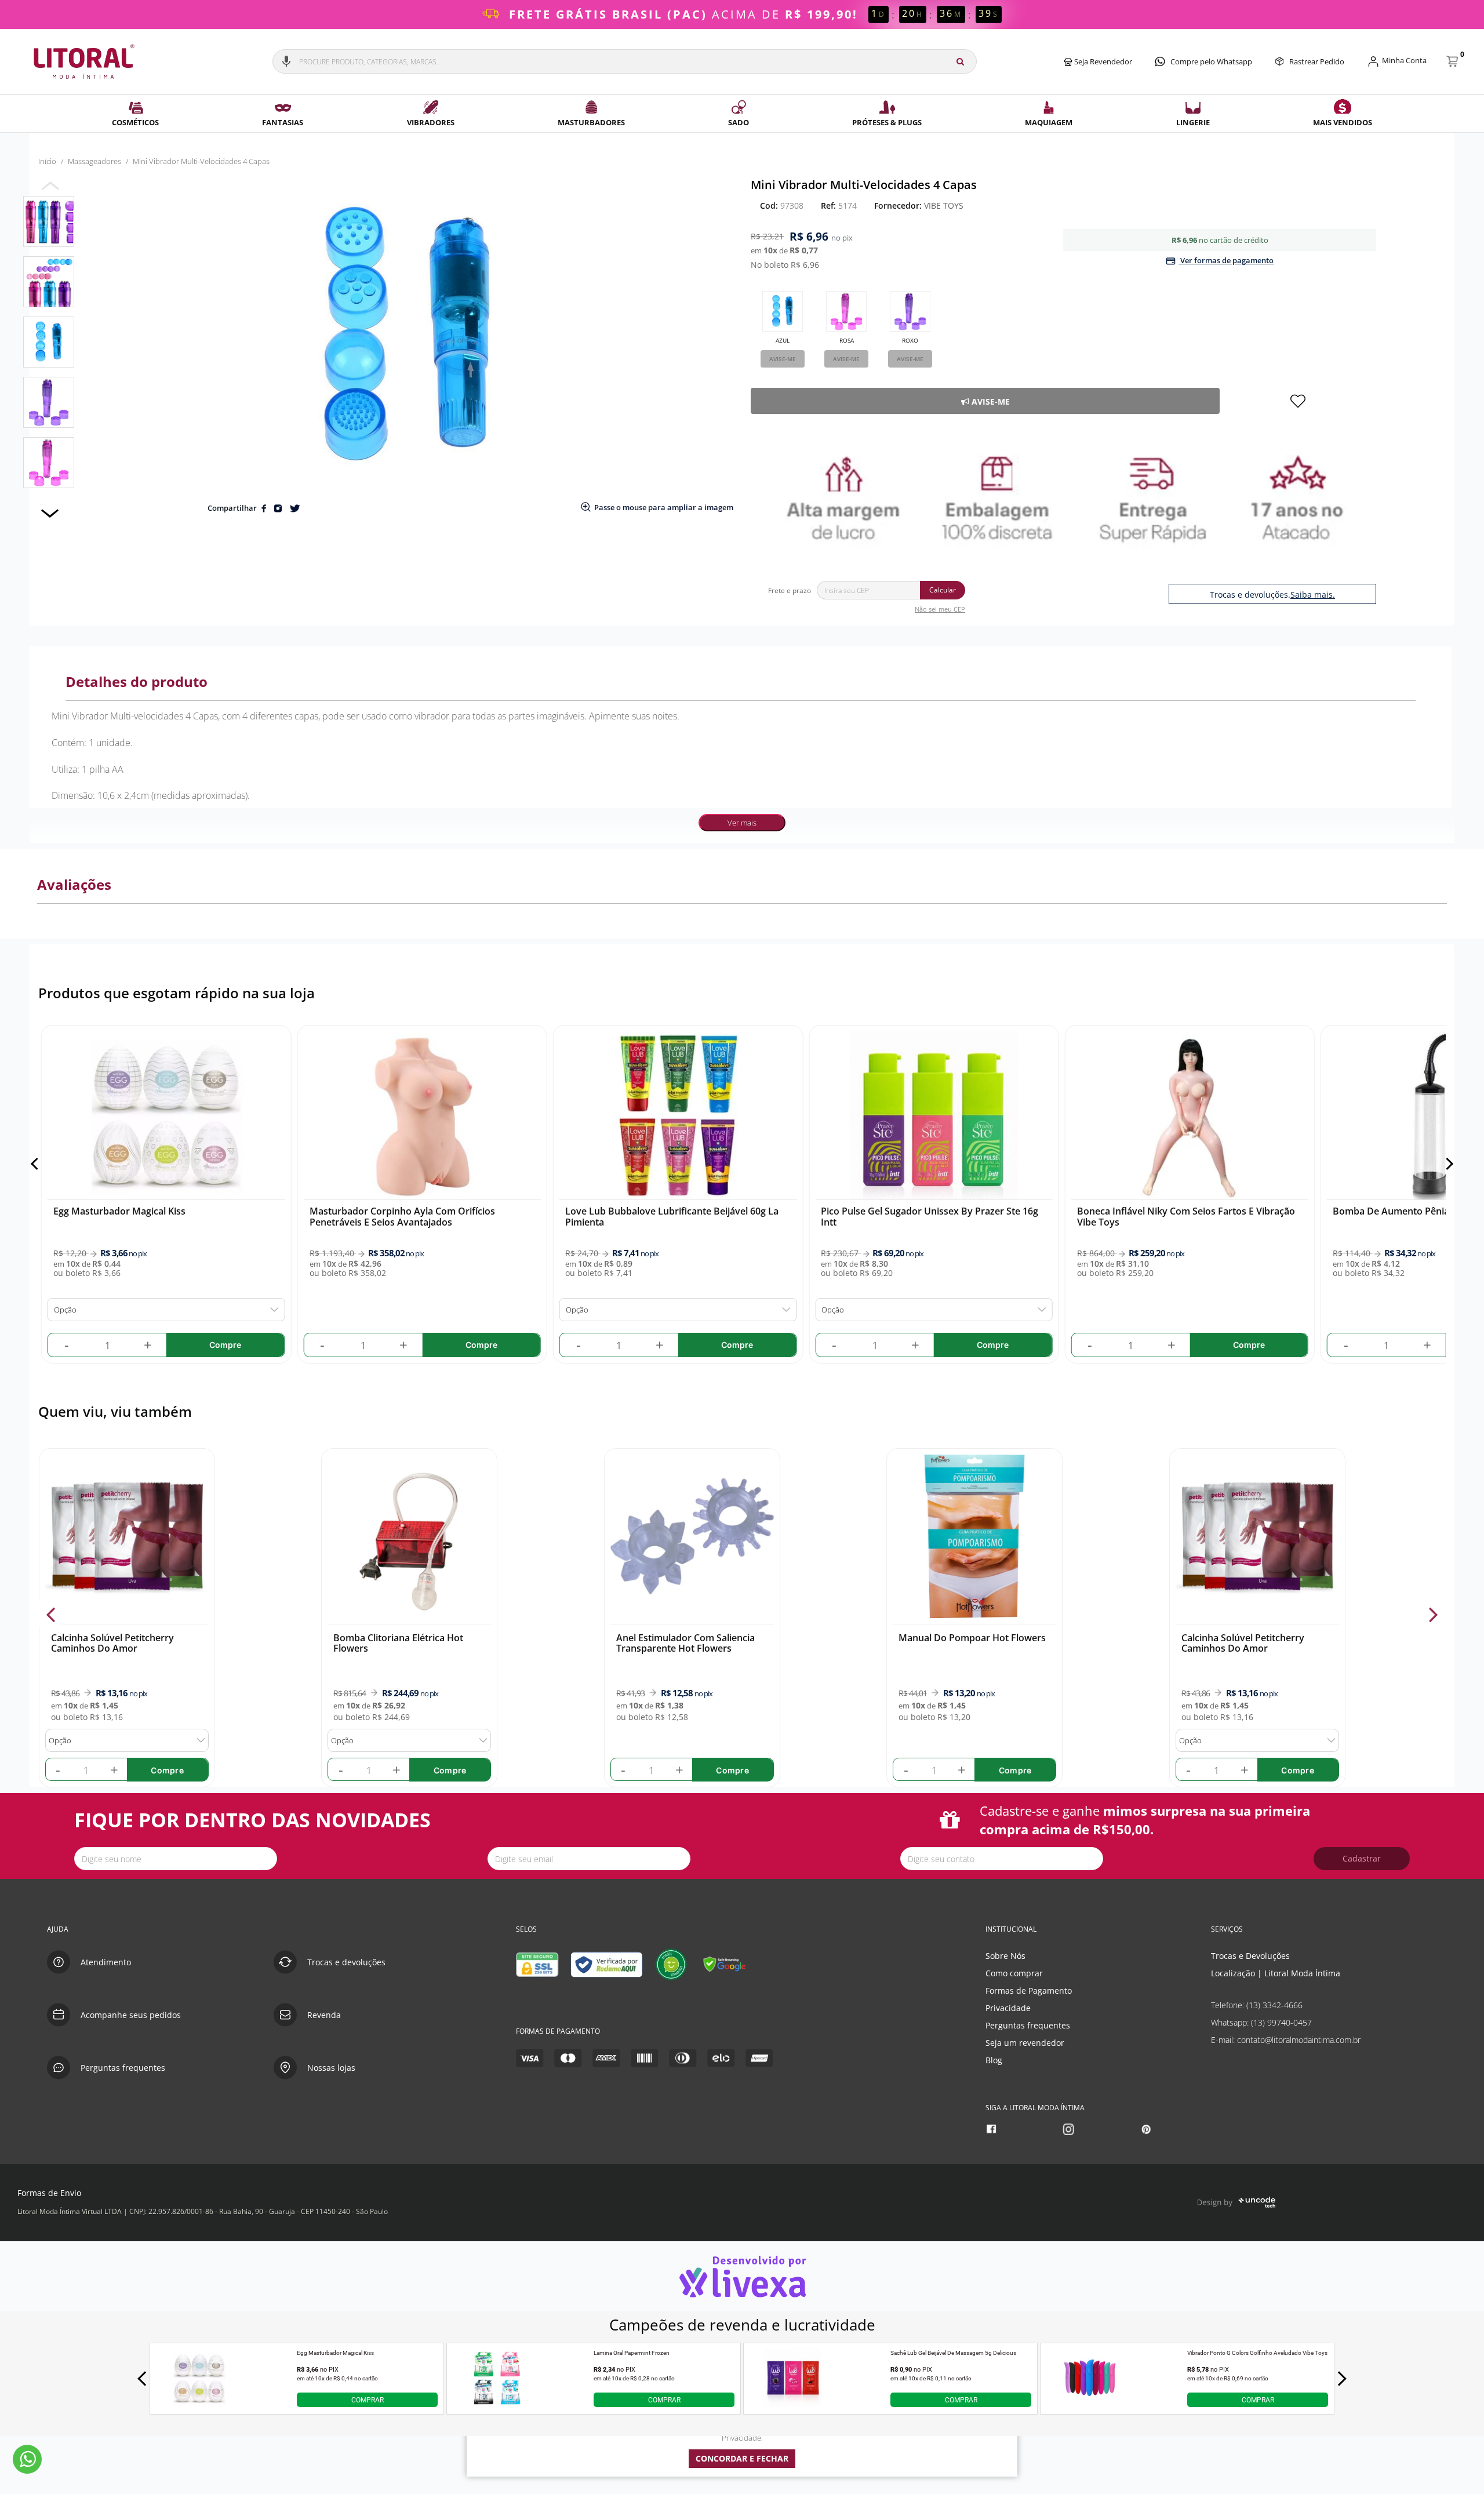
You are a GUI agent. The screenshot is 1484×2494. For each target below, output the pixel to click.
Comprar (368, 2400)
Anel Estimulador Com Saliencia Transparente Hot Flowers (685, 1643)
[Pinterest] (1147, 2130)
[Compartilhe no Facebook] (265, 508)
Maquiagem (1049, 122)
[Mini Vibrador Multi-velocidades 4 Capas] (49, 221)
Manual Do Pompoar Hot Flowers (972, 1638)
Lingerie (1193, 122)
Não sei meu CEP (940, 609)
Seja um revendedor (1025, 2043)
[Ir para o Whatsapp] (27, 2459)
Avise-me (783, 359)
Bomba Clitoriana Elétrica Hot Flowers (398, 1643)
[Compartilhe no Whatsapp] (279, 508)
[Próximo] (1447, 1164)
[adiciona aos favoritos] (1298, 401)
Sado (739, 122)
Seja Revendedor (1102, 61)
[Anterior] (37, 1164)
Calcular (943, 590)
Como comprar (1014, 1973)
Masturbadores (591, 122)
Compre (167, 1770)
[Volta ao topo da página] (1456, 1892)
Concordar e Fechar (742, 2458)
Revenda (324, 2015)
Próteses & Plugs (887, 122)
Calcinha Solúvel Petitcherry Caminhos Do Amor (112, 1643)
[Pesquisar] (960, 61)
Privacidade (1008, 2008)
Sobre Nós (1005, 1956)
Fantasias (283, 122)
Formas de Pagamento (1029, 1991)
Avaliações (74, 884)
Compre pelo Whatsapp (1211, 61)
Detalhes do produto (137, 681)
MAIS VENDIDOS (1343, 122)
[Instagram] (1070, 2130)
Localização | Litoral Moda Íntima (1276, 1973)
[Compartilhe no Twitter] (294, 508)
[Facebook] (993, 2130)
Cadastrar (1362, 1858)
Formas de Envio (49, 2193)
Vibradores (431, 122)
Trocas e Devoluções (1250, 1956)
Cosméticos (135, 122)
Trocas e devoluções (346, 1962)
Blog (994, 2060)
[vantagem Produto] (1063, 497)
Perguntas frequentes (1028, 2025)
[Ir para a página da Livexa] (742, 2276)
